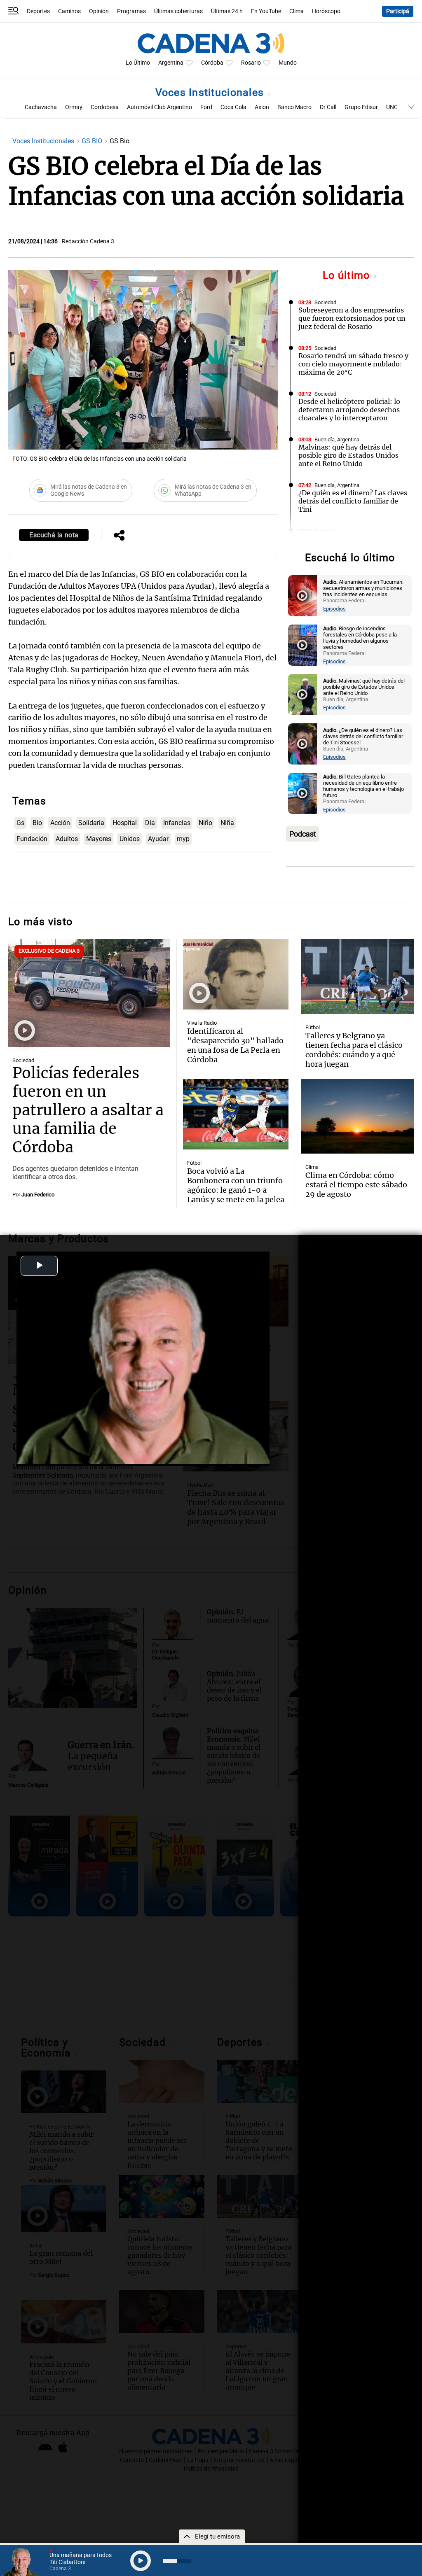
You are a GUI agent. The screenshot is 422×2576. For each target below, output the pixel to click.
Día (150, 823)
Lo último (348, 275)
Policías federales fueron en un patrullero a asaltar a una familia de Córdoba (88, 1095)
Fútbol (313, 1012)
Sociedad (325, 302)
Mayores (99, 839)
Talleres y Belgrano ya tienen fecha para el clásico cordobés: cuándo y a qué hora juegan (354, 1034)
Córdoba (212, 63)
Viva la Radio (202, 1008)
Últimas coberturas (178, 11)
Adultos (67, 839)
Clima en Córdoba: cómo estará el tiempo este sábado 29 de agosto (356, 1169)
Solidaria (91, 823)
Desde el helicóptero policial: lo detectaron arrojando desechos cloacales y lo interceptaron (349, 410)
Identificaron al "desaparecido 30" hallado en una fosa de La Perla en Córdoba (235, 1030)
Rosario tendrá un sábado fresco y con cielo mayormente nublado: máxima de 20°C (353, 364)
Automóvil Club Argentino (159, 107)
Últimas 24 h (227, 11)
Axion (262, 107)
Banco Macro (294, 107)
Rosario (251, 63)
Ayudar (158, 839)
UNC (392, 107)
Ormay (74, 107)
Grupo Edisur (361, 107)
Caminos (69, 11)
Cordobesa (105, 107)
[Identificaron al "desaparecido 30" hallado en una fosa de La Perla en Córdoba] (236, 959)
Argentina (171, 63)
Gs (20, 823)
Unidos (130, 839)
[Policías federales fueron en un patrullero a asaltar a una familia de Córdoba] (89, 978)
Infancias (177, 823)
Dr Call (328, 107)
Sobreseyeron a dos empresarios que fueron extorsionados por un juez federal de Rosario (352, 318)
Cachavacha (41, 107)
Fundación (32, 839)
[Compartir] (119, 536)
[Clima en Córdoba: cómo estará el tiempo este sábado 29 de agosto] (358, 1101)
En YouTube (266, 11)
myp (183, 839)
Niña (227, 823)
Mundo (288, 63)
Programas (131, 11)
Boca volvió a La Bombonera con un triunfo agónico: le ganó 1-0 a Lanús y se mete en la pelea (236, 1170)
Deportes (38, 11)
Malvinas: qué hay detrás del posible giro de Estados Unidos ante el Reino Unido (348, 455)
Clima (297, 11)
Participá (398, 11)
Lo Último (138, 63)
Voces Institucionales (211, 92)
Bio (37, 823)
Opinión (99, 11)
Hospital (125, 823)
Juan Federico (38, 1179)
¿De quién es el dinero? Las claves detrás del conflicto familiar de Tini (353, 501)
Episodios (334, 609)
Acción (60, 823)
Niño (205, 823)
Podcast (303, 834)
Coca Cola (233, 107)
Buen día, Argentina (337, 439)
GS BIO (93, 141)
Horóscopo (326, 11)
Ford (206, 107)
